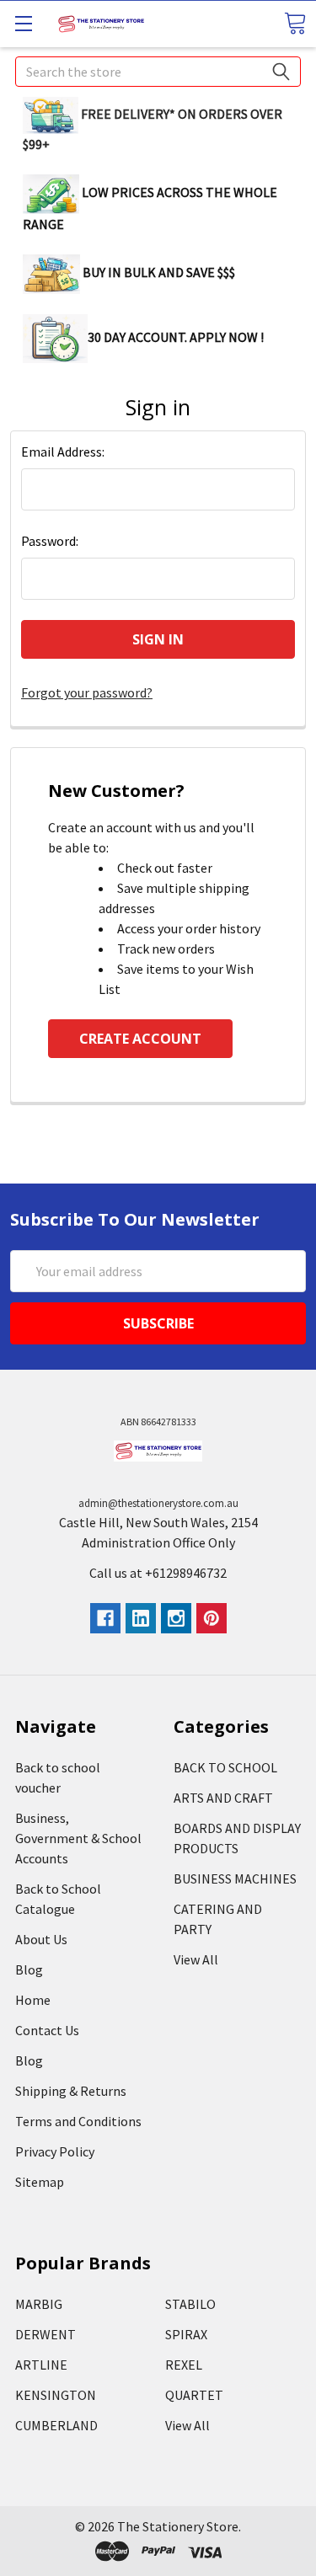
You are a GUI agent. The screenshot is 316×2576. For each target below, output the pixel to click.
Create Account (140, 1039)
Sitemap (40, 2182)
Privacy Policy (55, 2151)
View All (196, 1959)
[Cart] (295, 23)
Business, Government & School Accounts (78, 1838)
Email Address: (63, 452)
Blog (29, 1969)
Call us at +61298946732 (158, 1573)
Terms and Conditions (78, 2121)
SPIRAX (186, 2334)
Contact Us (47, 2030)
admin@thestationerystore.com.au (158, 1503)
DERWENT (46, 2334)
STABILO (190, 2304)
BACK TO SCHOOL (225, 1767)
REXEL (184, 2365)
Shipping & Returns (71, 2091)
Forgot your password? (87, 692)
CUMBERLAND (56, 2425)
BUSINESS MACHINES (235, 1879)
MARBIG (39, 2304)
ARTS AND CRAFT (223, 1798)
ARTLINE (41, 2365)
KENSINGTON (56, 2395)
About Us (41, 1939)
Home (33, 2000)
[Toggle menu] (23, 23)
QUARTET (194, 2395)
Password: (50, 541)
